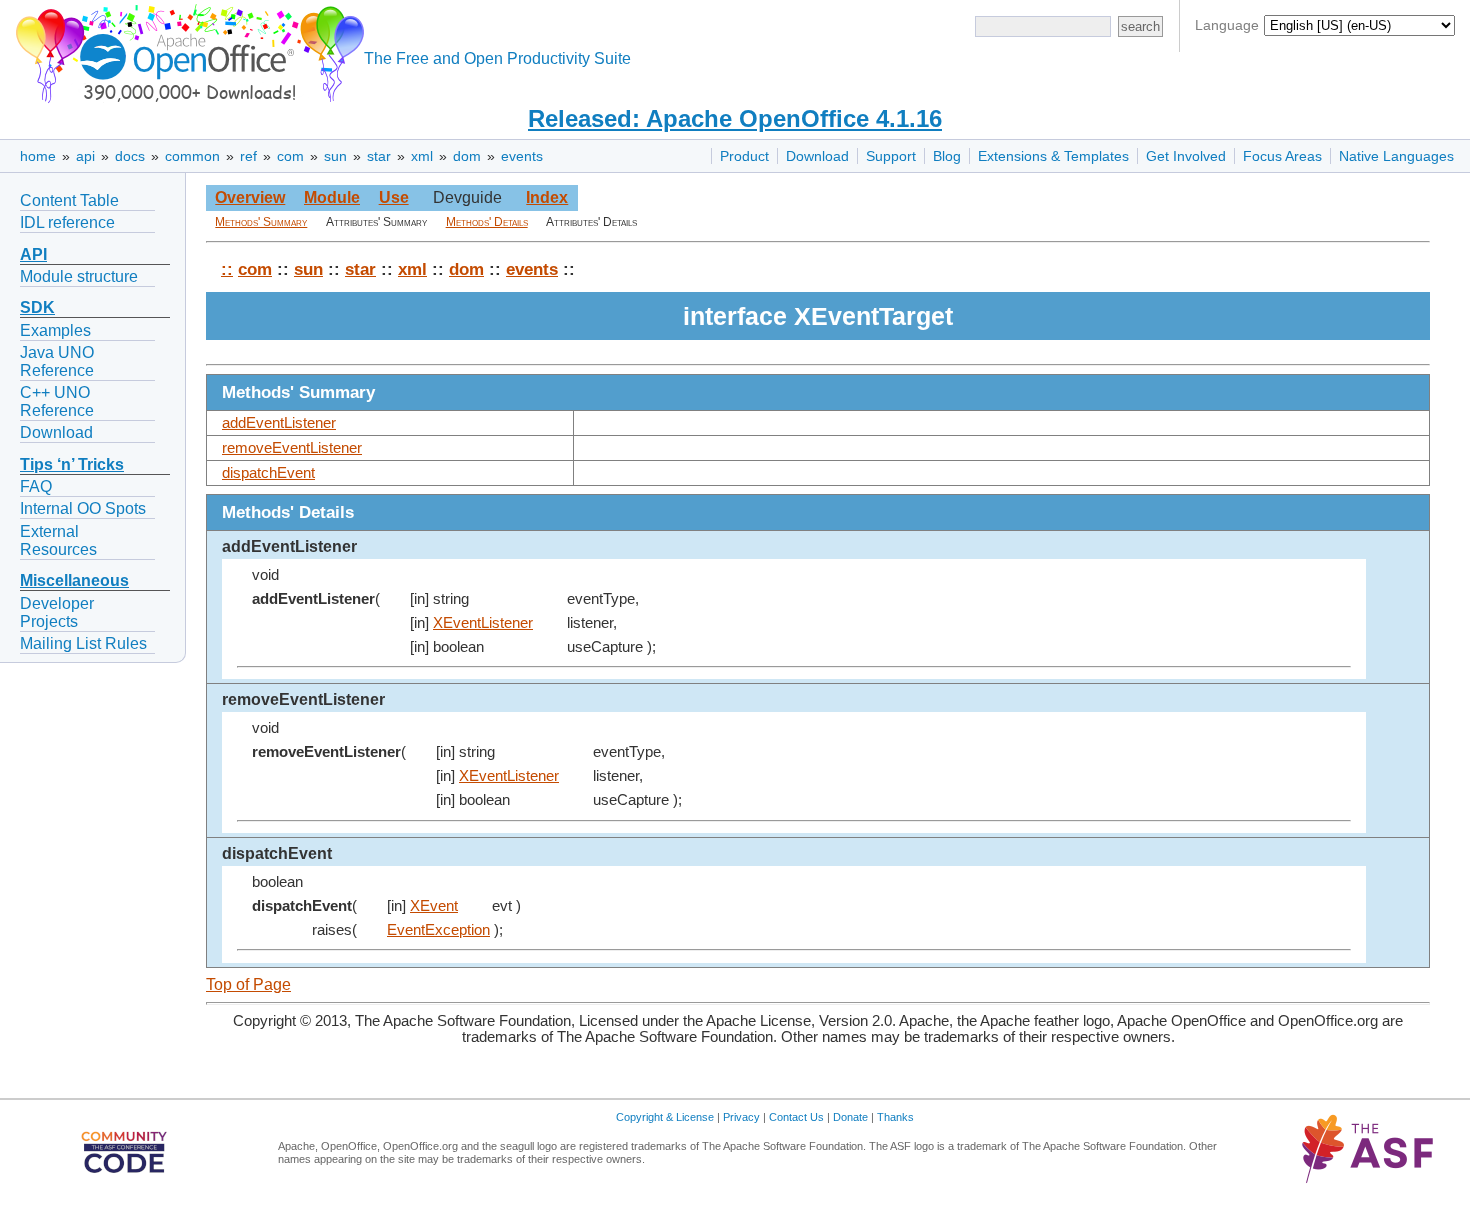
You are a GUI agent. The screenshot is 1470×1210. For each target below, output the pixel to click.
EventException (438, 930)
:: (227, 269)
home (38, 156)
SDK (37, 307)
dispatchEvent (268, 473)
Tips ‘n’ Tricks (72, 464)
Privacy (741, 1117)
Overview (250, 197)
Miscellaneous (74, 580)
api (85, 156)
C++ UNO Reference (57, 401)
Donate (850, 1117)
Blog (947, 156)
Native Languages (1396, 156)
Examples (55, 330)
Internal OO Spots (83, 508)
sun (335, 156)
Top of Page (248, 984)
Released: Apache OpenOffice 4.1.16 (735, 118)
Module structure (79, 276)
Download (817, 156)
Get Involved (1186, 156)
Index (547, 197)
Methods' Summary (261, 222)
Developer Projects (57, 612)
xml (422, 156)
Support (891, 156)
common (192, 156)
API (33, 254)
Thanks (895, 1117)
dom (467, 156)
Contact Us (796, 1117)
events (522, 156)
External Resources (58, 540)
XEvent (434, 906)
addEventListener (279, 423)
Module (332, 197)
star (379, 156)
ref (248, 156)
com (290, 156)
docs (130, 156)
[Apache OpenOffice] (186, 50)
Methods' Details (487, 222)
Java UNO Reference (57, 361)
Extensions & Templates (1053, 156)
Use (394, 197)
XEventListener (483, 623)
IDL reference (67, 222)
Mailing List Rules (83, 643)
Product (744, 156)
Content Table (69, 200)
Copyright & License (665, 1117)
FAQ (36, 486)
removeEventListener (292, 448)
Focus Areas (1282, 156)
